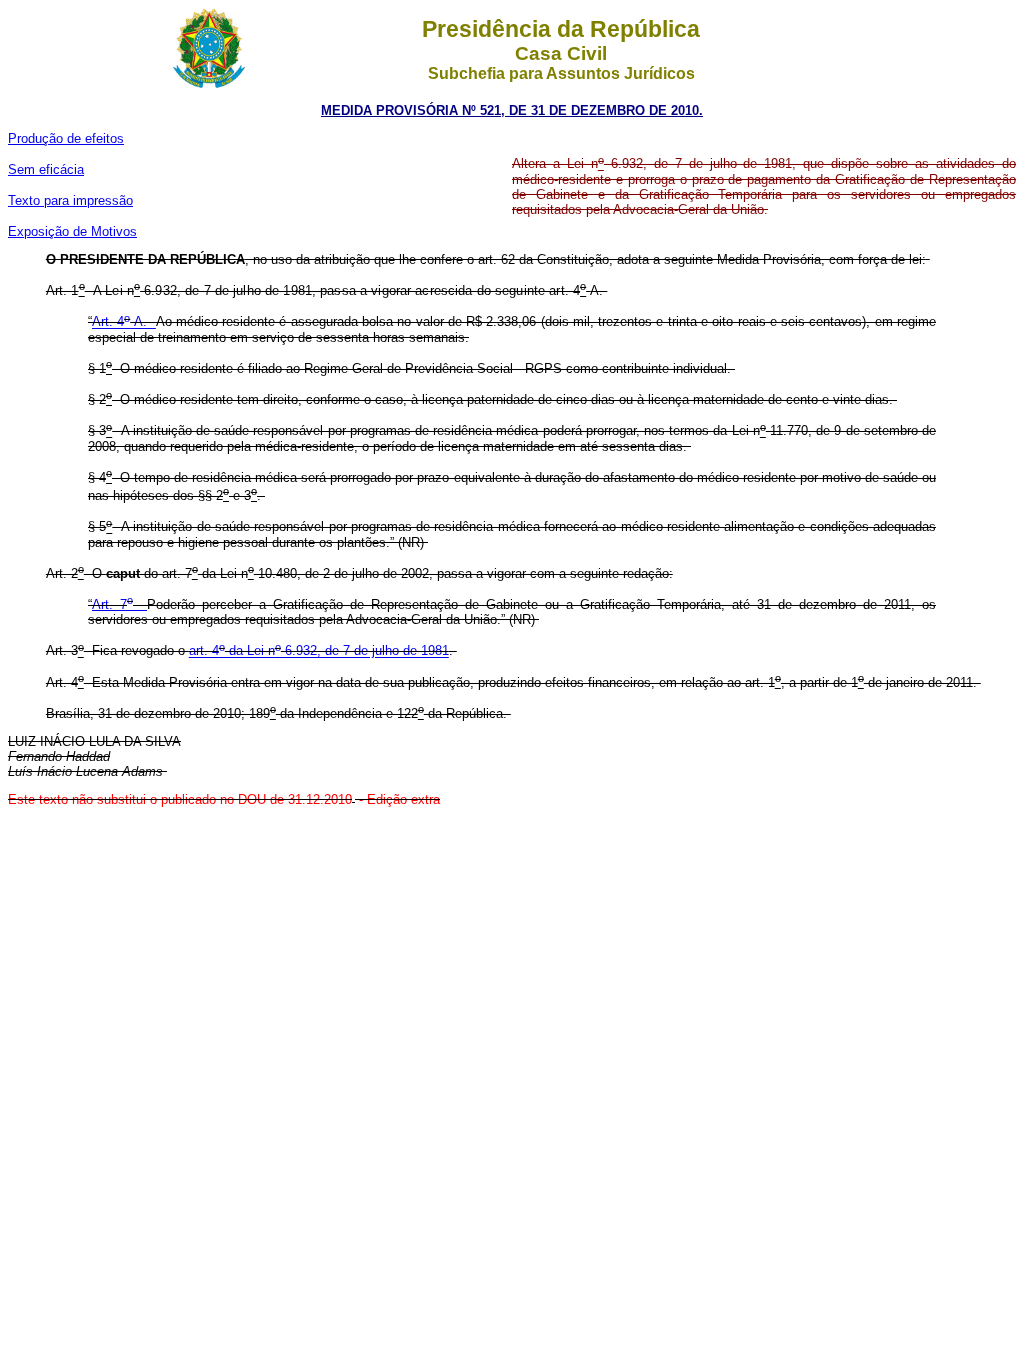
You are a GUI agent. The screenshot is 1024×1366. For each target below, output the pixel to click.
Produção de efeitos (66, 138)
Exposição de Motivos (72, 231)
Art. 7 (112, 604)
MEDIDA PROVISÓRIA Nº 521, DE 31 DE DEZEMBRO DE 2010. (512, 110)
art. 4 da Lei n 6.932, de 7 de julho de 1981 (319, 651)
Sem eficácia (46, 169)
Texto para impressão (70, 200)
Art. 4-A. (124, 322)
